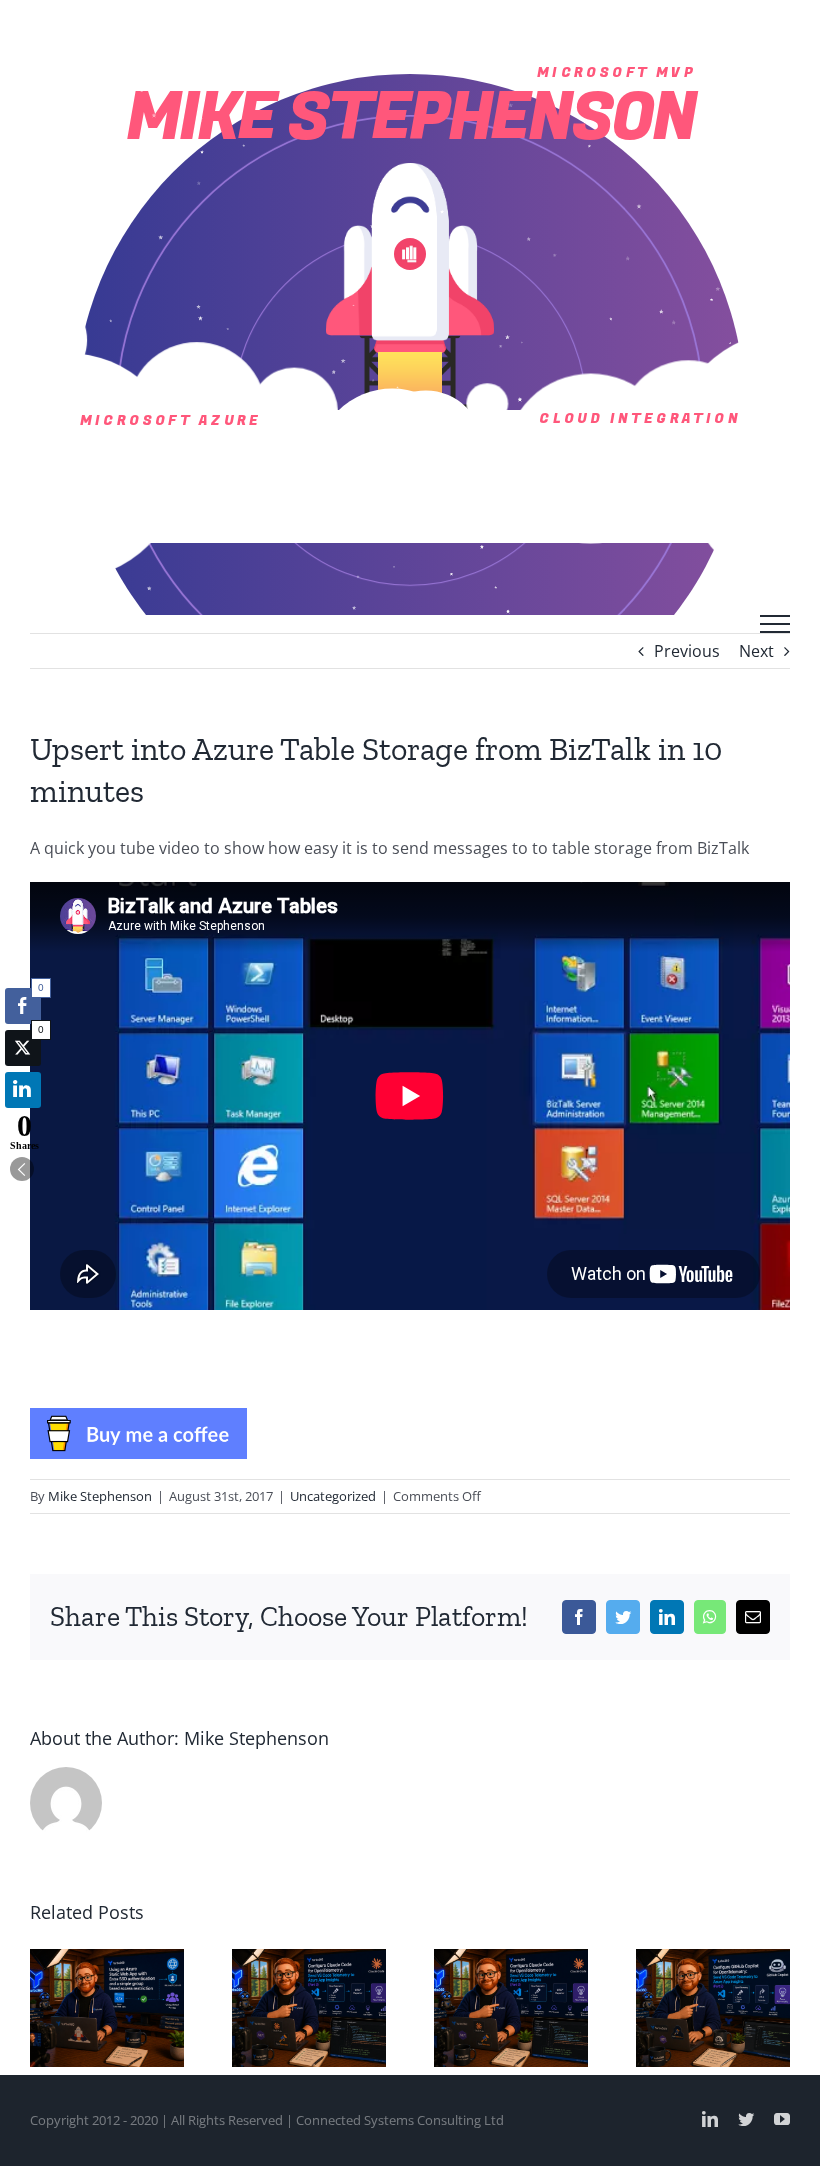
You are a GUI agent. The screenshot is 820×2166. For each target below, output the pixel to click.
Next (756, 651)
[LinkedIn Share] (23, 1090)
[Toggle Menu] (775, 624)
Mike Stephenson (100, 1496)
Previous (687, 651)
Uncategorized (333, 1496)
